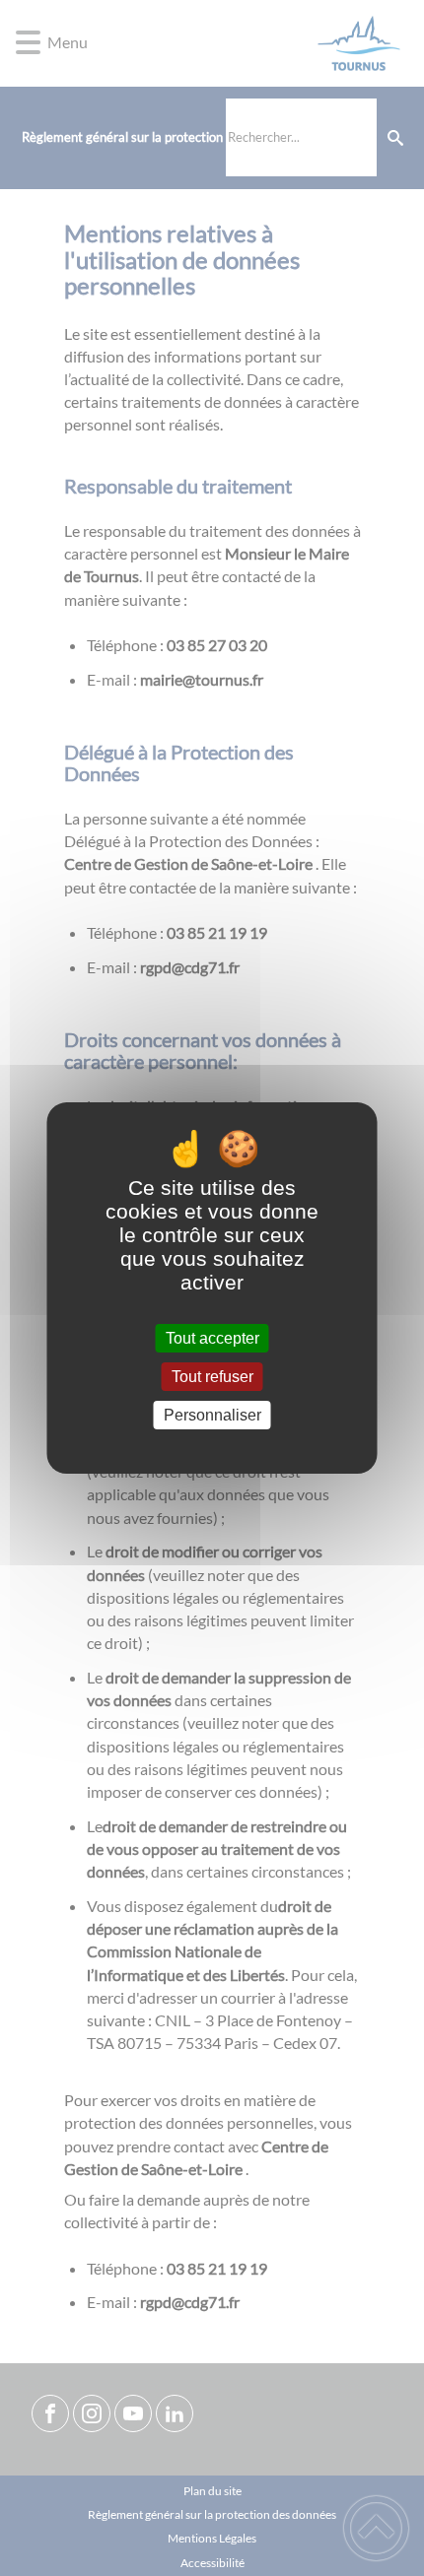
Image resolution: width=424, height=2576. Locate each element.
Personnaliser (212, 1415)
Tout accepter (212, 1338)
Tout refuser (212, 1377)
